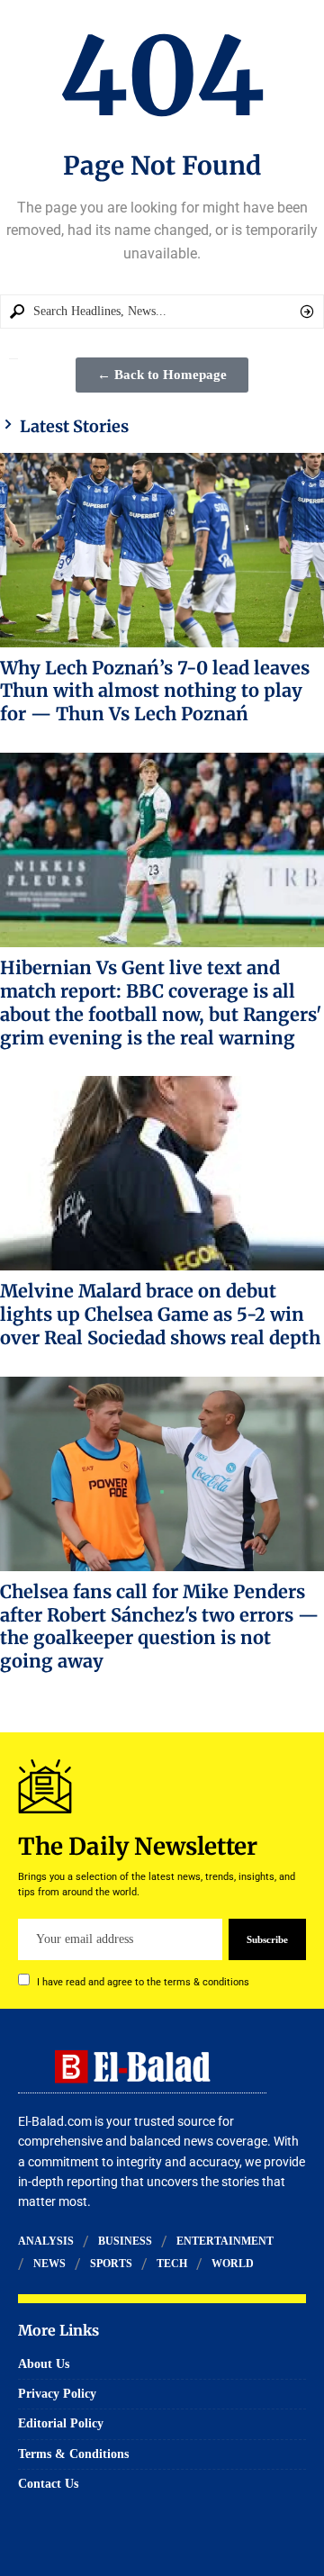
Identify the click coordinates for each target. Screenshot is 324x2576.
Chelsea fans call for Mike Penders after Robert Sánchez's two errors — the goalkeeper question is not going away (159, 1626)
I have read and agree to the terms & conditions (143, 1982)
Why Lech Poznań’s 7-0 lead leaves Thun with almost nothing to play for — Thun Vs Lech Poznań (155, 691)
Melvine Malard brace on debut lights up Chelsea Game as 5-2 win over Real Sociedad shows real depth (160, 1314)
